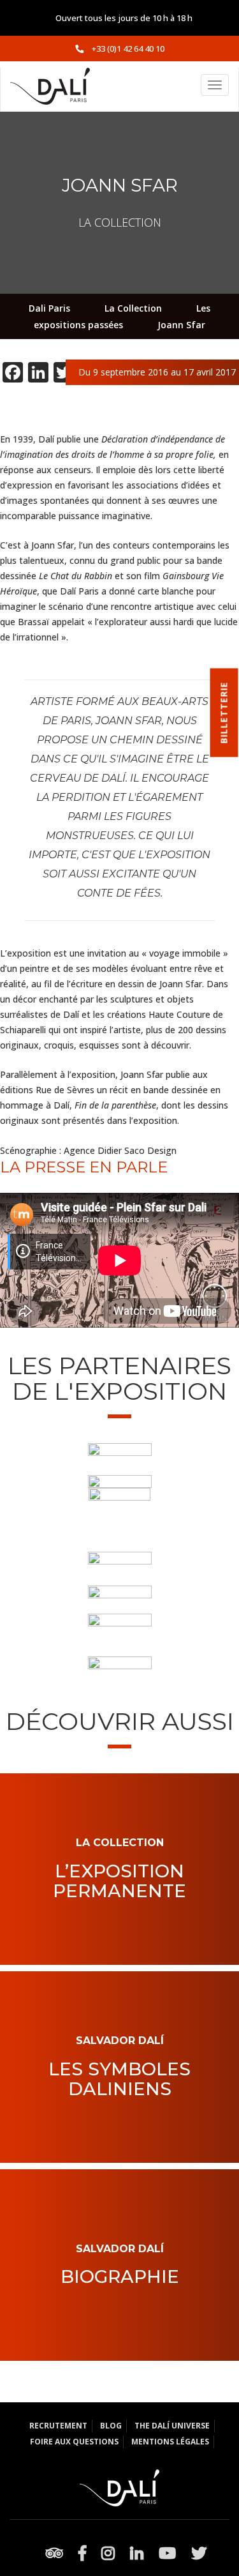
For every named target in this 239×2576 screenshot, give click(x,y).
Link (120, 1832)
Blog (111, 2426)
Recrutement (58, 2426)
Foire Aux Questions (74, 2442)
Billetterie (224, 713)
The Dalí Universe (172, 2426)
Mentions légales (170, 2442)
